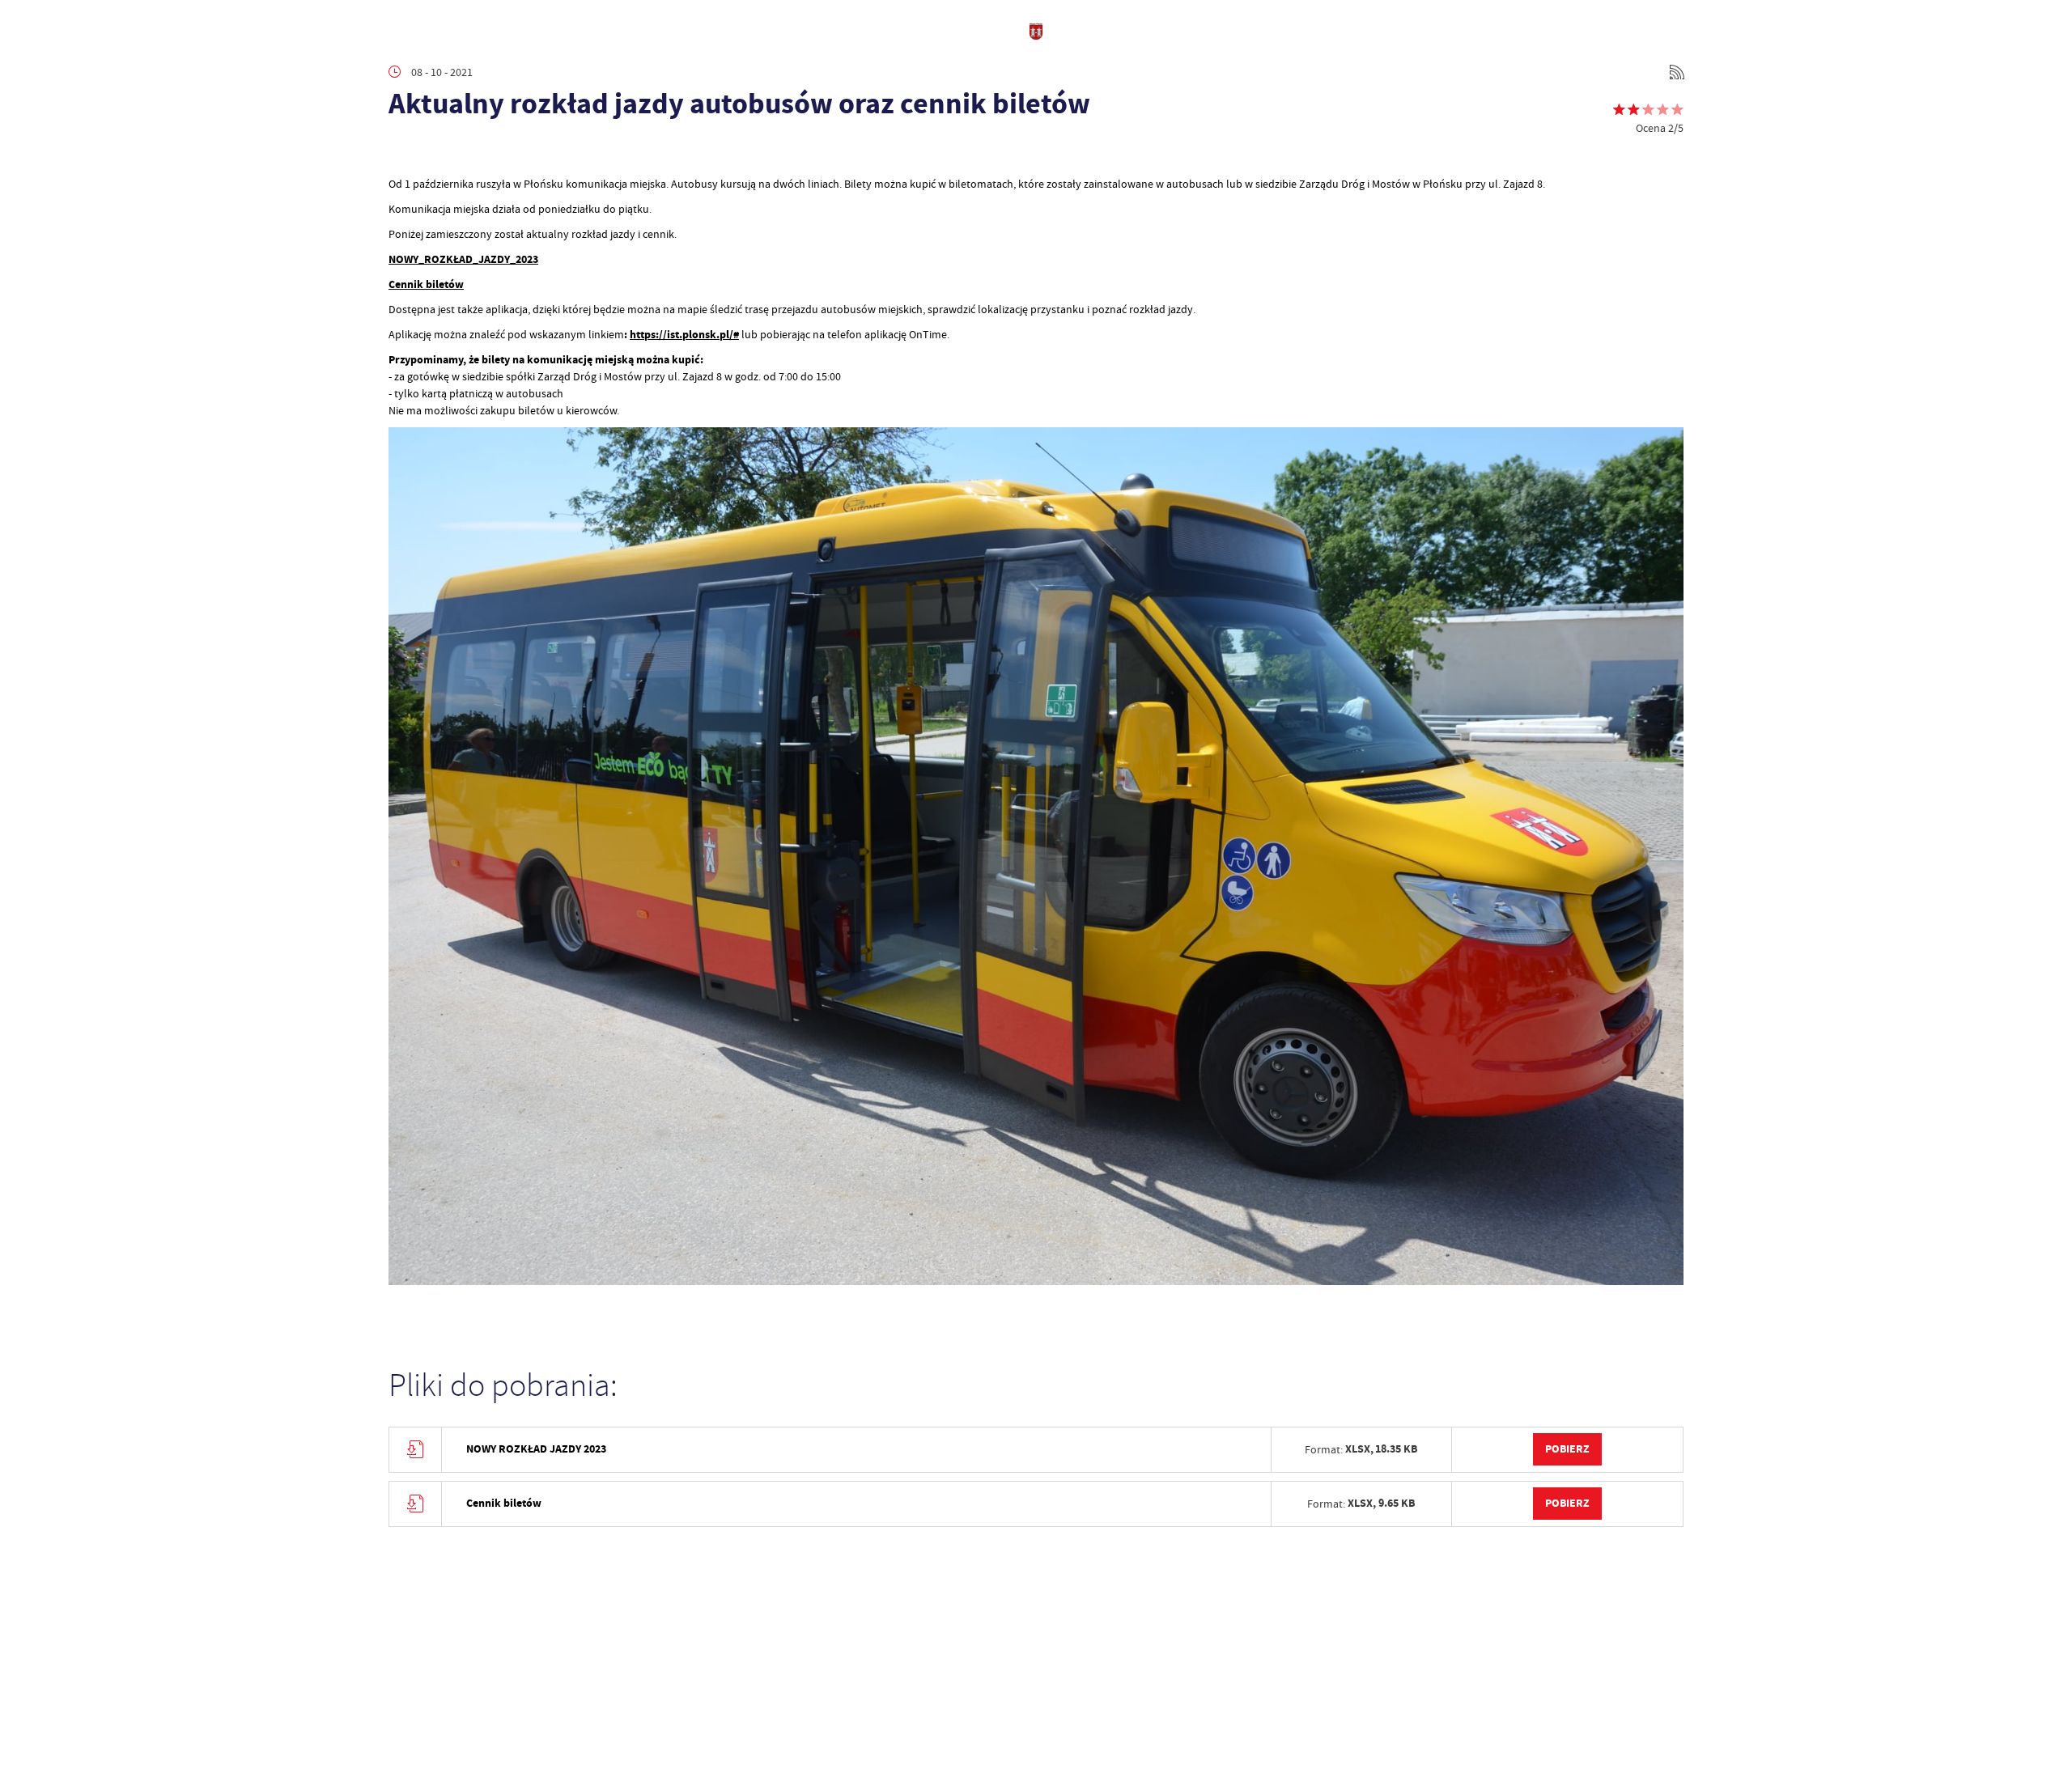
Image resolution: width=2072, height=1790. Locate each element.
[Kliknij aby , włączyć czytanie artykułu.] (401, 151)
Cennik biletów (426, 284)
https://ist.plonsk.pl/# (684, 335)
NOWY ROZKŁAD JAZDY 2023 (536, 1449)
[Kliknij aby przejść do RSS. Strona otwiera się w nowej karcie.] (1677, 72)
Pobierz (1567, 1449)
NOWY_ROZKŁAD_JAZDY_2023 (463, 259)
